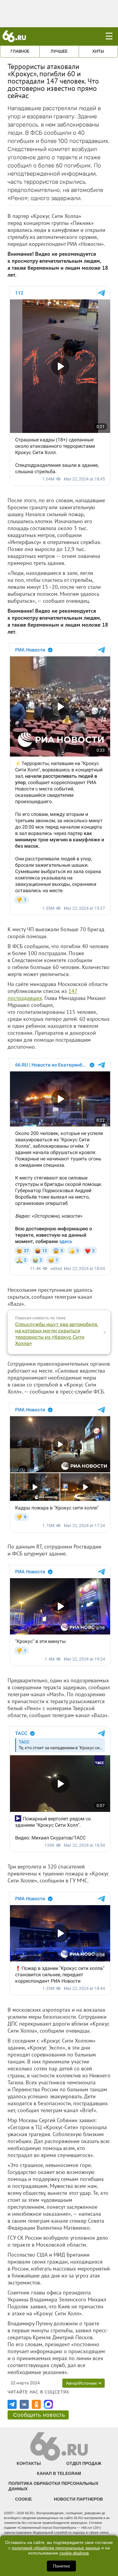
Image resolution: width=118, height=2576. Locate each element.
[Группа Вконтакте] (24, 2404)
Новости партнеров (78, 2499)
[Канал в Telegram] (12, 2404)
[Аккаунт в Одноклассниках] (36, 2404)
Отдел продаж (84, 2463)
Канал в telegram (59, 2473)
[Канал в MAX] (48, 2404)
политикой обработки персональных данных (56, 2548)
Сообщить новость (39, 2415)
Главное (20, 51)
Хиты (98, 51)
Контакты (29, 2463)
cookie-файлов (74, 2553)
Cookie (23, 2499)
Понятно (61, 2566)
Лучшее (59, 51)
